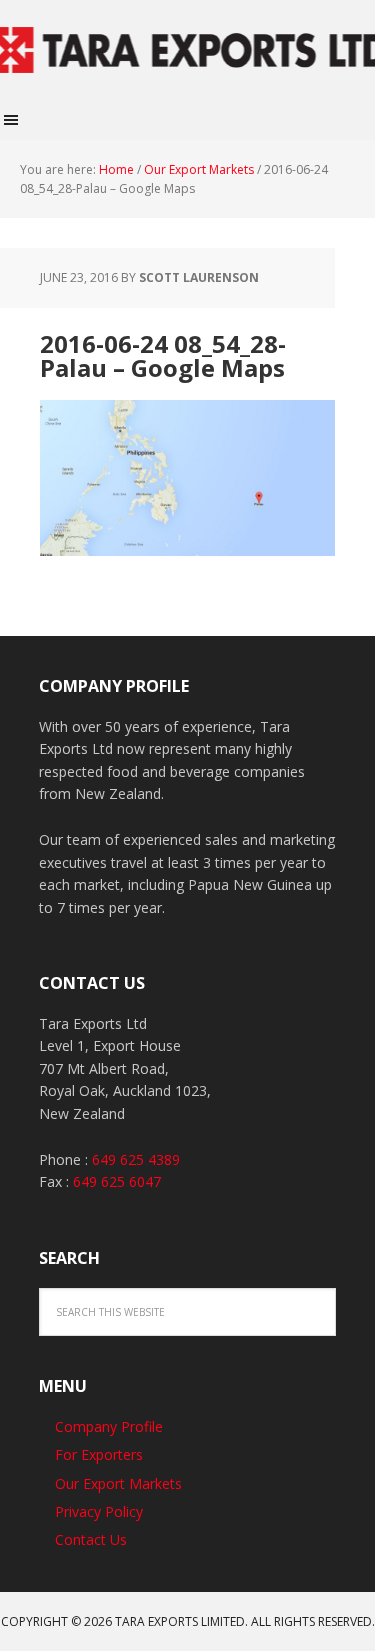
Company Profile (109, 1426)
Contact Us (91, 1539)
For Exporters (99, 1454)
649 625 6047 (117, 1181)
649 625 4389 (136, 1159)
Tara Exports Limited (187, 50)
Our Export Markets (118, 1483)
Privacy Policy (99, 1511)
